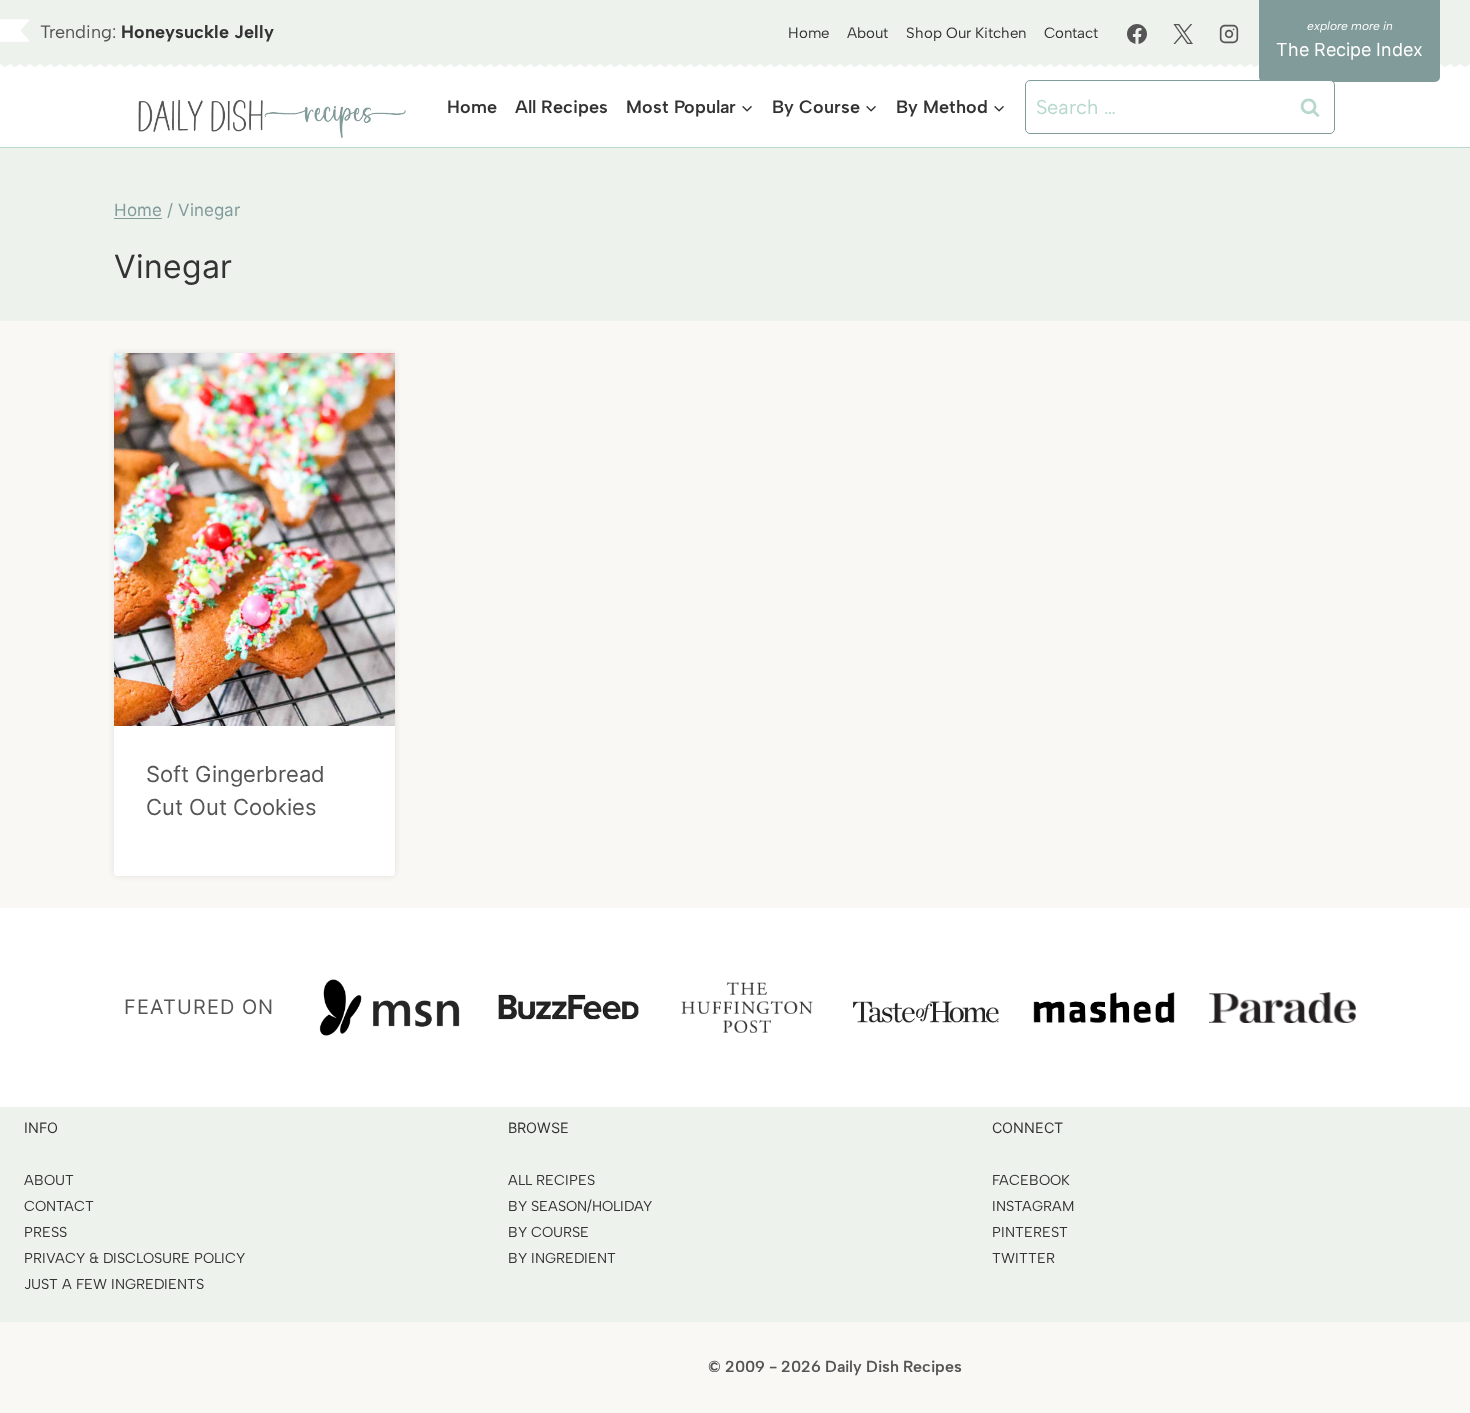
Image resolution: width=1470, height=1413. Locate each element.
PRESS (45, 1232)
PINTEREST (1030, 1232)
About (867, 33)
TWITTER (1023, 1258)
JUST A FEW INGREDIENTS (114, 1284)
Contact (1071, 33)
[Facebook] (1137, 34)
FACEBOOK (1031, 1180)
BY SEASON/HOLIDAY (580, 1206)
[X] (1183, 34)
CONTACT (59, 1206)
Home (808, 33)
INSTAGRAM (1033, 1206)
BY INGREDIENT (562, 1258)
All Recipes (561, 107)
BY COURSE (548, 1232)
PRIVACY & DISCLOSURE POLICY (134, 1258)
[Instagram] (1229, 34)
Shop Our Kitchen (966, 33)
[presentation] (254, 539)
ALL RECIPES (551, 1180)
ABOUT (49, 1180)
